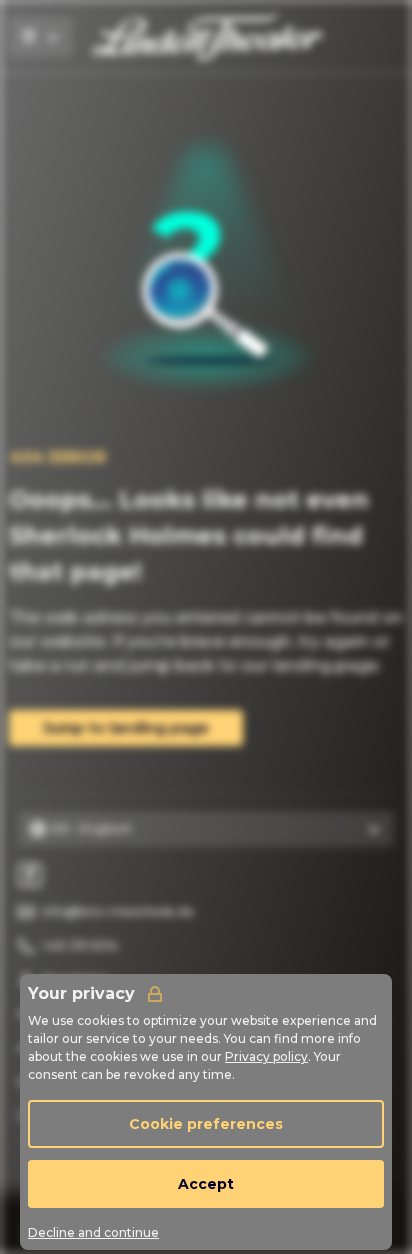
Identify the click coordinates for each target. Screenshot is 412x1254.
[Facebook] (30, 875)
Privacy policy (266, 1056)
